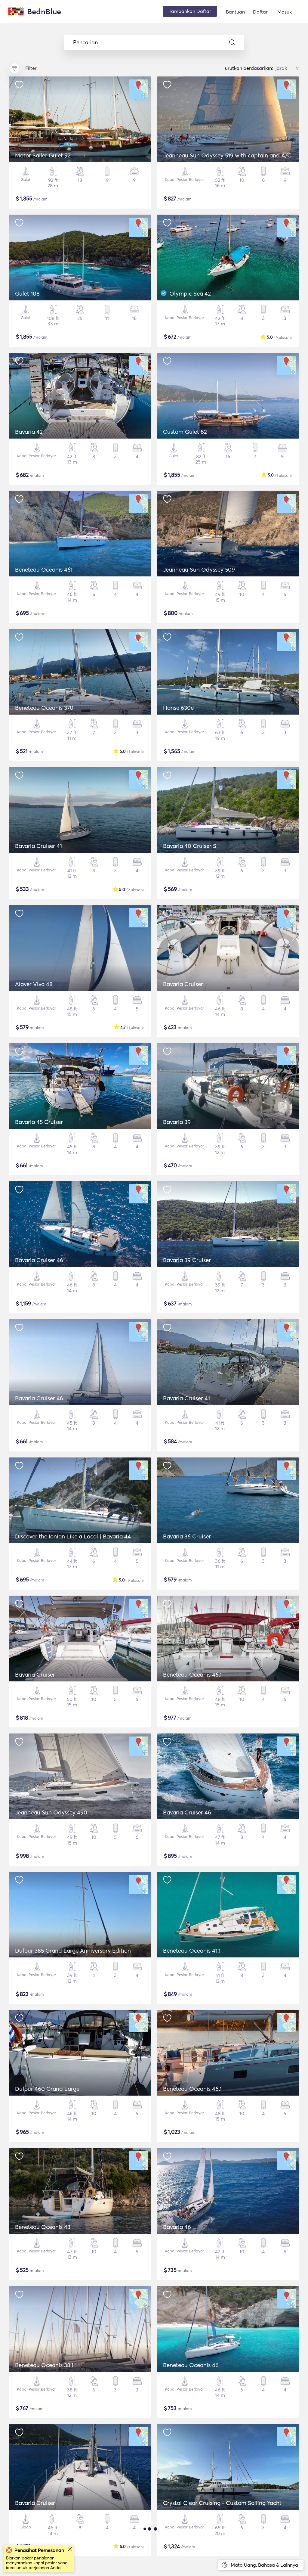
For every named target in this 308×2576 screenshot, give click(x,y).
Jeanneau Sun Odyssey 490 (51, 1812)
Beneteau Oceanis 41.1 (192, 1951)
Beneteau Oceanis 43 (43, 2227)
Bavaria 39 (177, 1122)
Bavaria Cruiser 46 (39, 1260)
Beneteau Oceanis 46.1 (192, 1674)
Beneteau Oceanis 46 (191, 2365)
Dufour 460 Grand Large (47, 2089)
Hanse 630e (178, 708)
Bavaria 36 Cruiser (187, 1536)
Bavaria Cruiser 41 (38, 846)
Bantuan (235, 12)
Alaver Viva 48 (34, 984)
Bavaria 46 (177, 2227)
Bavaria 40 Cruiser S (190, 846)
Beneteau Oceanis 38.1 (44, 2365)
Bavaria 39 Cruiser (187, 1260)
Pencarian (85, 42)
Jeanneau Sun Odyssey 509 (199, 570)
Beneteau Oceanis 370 (44, 708)
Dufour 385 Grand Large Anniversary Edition (73, 1951)
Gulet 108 (27, 293)
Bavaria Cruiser (183, 984)
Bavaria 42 (29, 432)
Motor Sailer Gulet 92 (43, 155)
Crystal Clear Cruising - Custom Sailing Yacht (222, 2503)
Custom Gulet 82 (185, 432)
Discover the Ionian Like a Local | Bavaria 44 (73, 1536)
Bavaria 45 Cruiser (39, 1122)
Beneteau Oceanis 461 (44, 570)
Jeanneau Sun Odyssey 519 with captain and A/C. (228, 155)
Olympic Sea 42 (190, 293)
